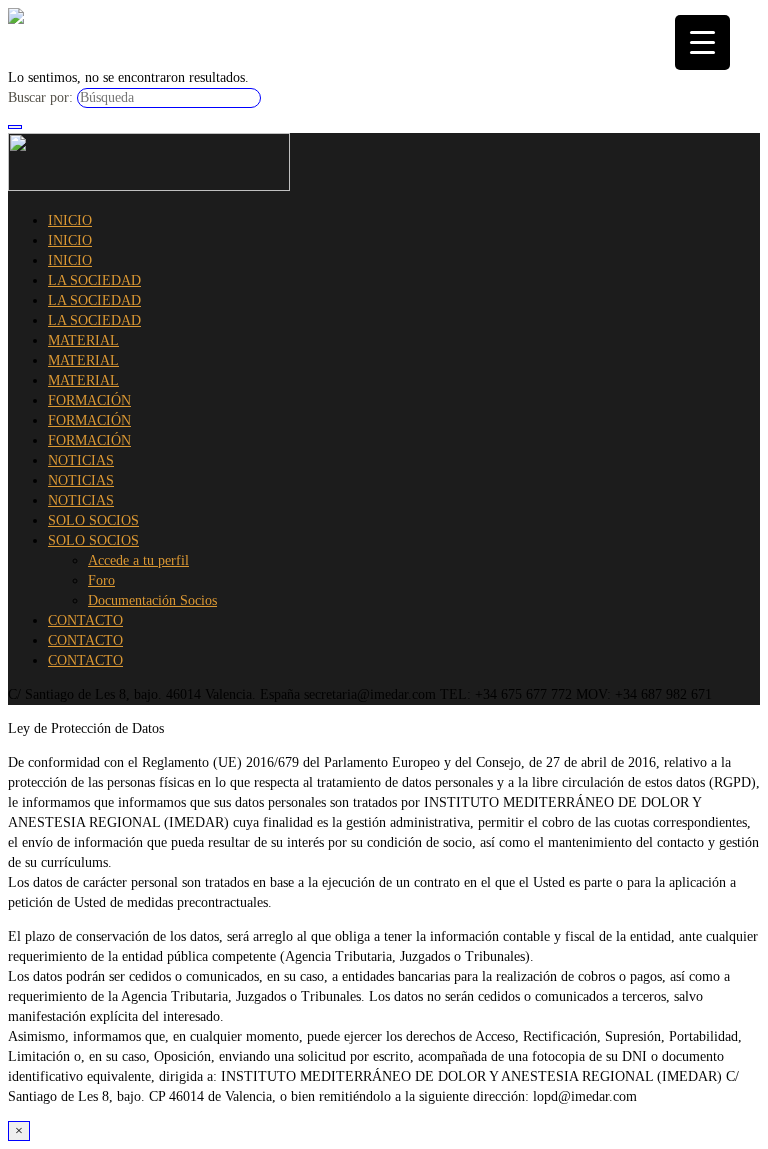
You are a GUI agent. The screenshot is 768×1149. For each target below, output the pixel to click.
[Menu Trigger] (702, 42)
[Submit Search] (15, 127)
